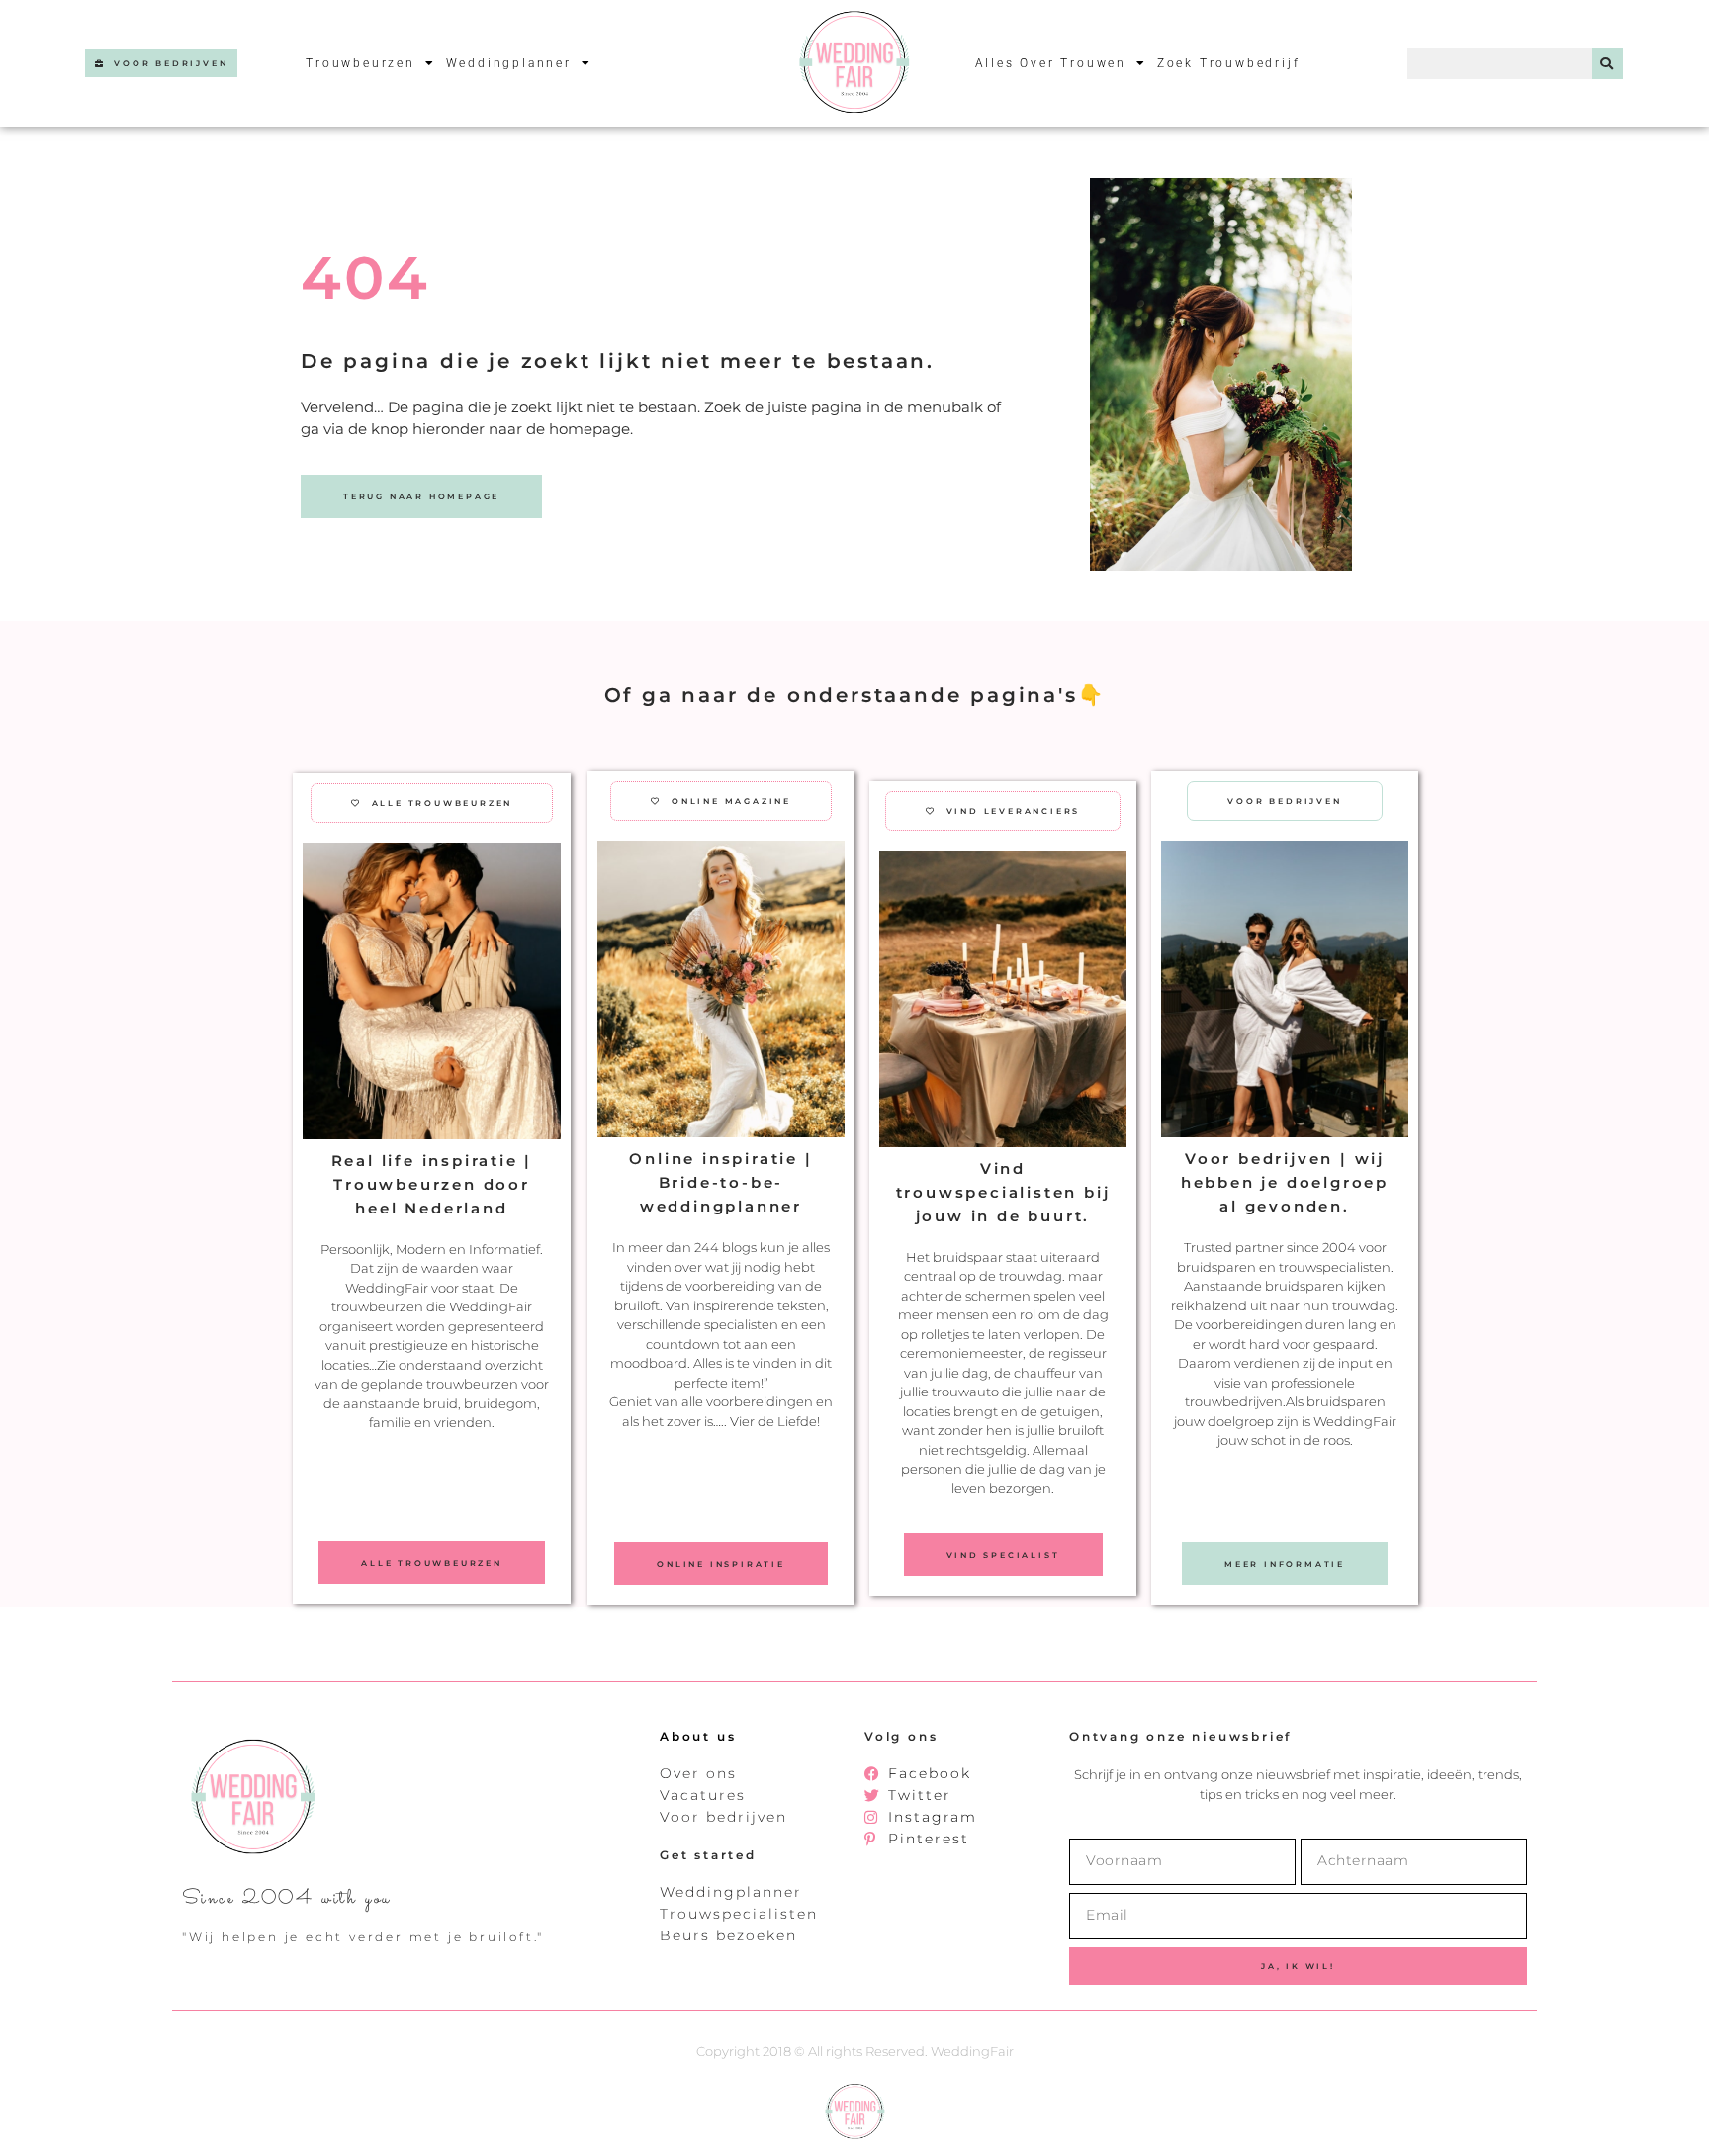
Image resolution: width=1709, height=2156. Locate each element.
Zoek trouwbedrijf (1229, 63)
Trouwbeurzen (360, 63)
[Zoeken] (1608, 64)
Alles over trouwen (1051, 63)
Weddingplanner (509, 63)
